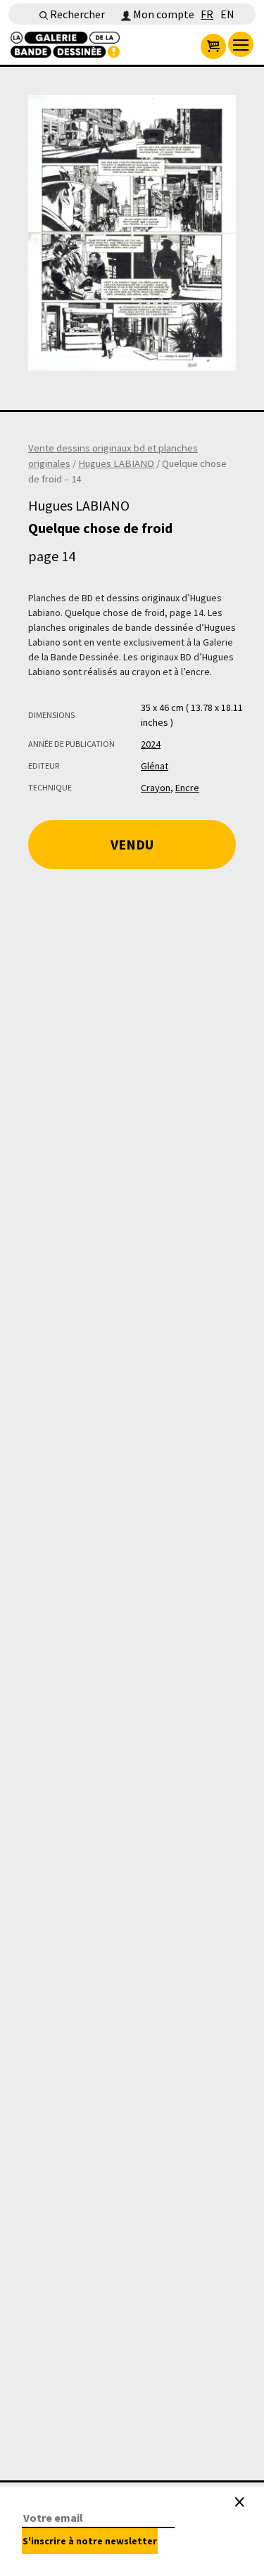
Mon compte (163, 14)
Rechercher (76, 14)
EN (227, 14)
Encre (187, 788)
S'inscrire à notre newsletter (90, 2541)
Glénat (155, 766)
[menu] (241, 44)
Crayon (156, 788)
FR (207, 14)
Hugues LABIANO (116, 463)
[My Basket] (213, 46)
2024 (151, 744)
